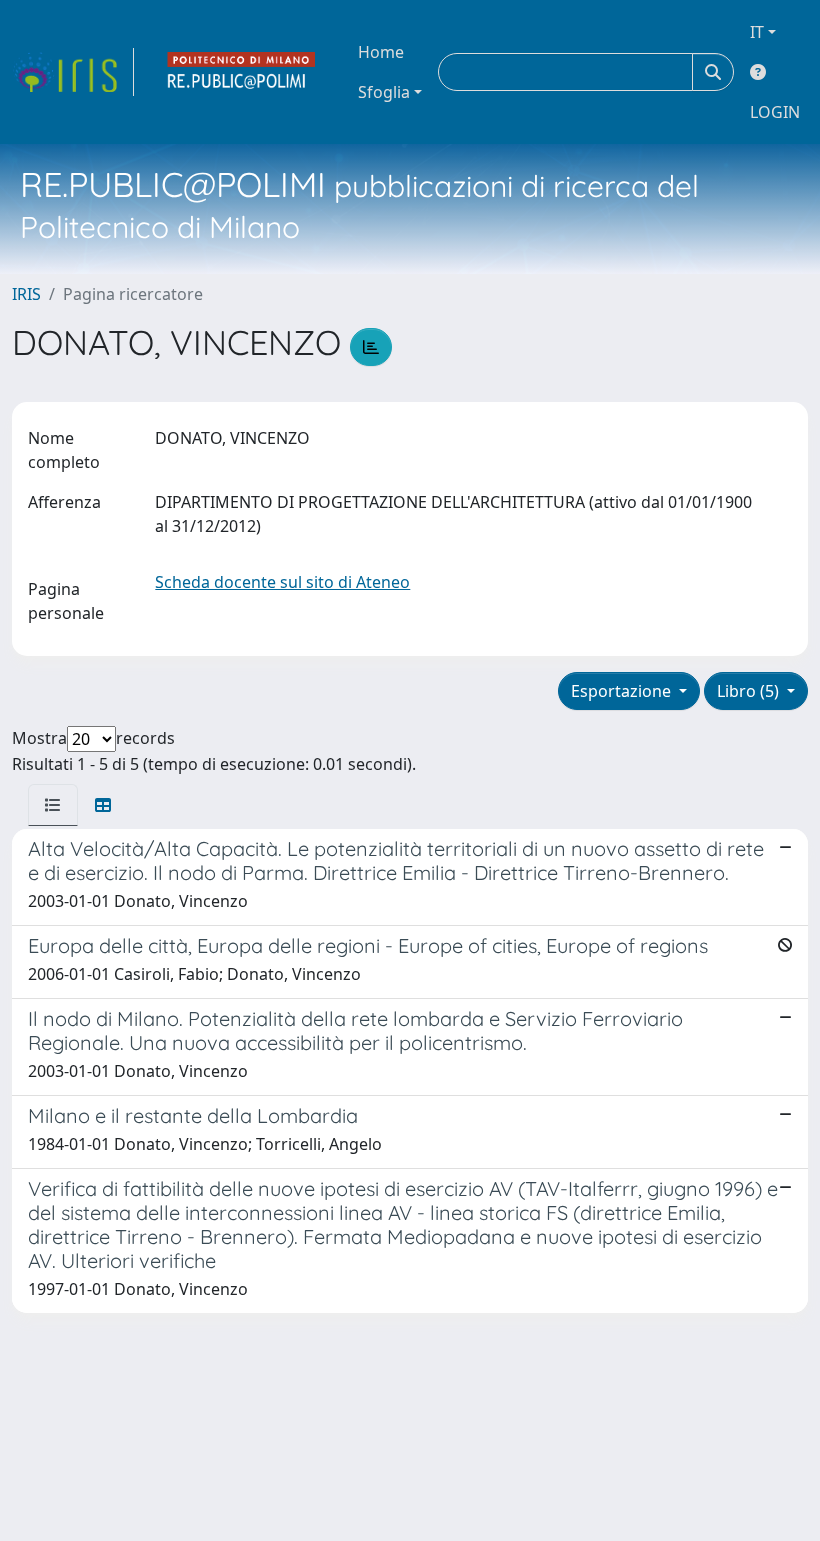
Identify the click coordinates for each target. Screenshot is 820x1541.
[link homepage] (73, 72)
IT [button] (757, 32)
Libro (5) (750, 691)
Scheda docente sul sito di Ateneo (282, 582)
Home (381, 52)
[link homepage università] (242, 72)
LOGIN (775, 112)
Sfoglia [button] (384, 92)
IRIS (26, 294)
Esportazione (623, 691)
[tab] (53, 805)
